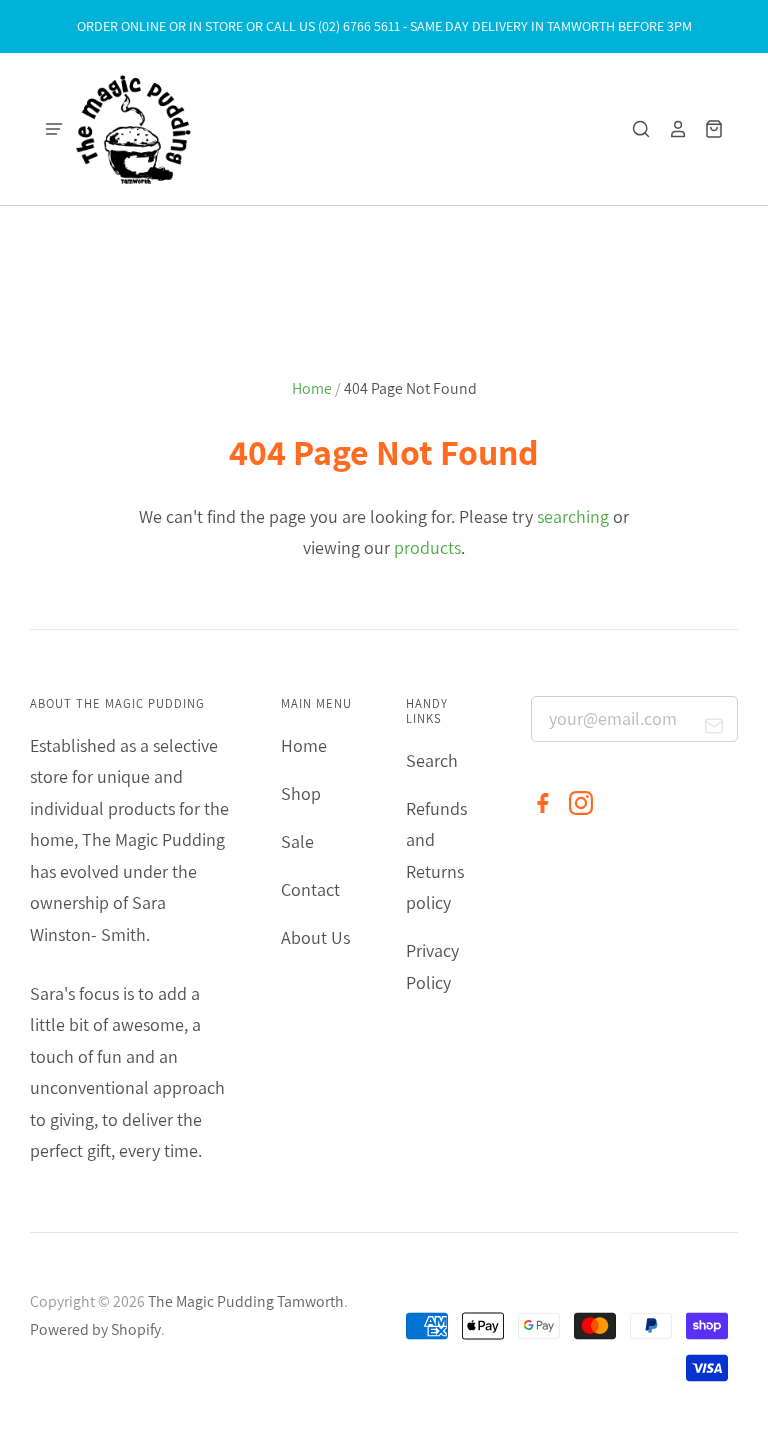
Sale (297, 841)
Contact (310, 889)
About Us (315, 937)
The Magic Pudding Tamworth (246, 1301)
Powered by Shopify (95, 1329)
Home (312, 388)
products (427, 547)
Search (432, 760)
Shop (301, 793)
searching (573, 516)
